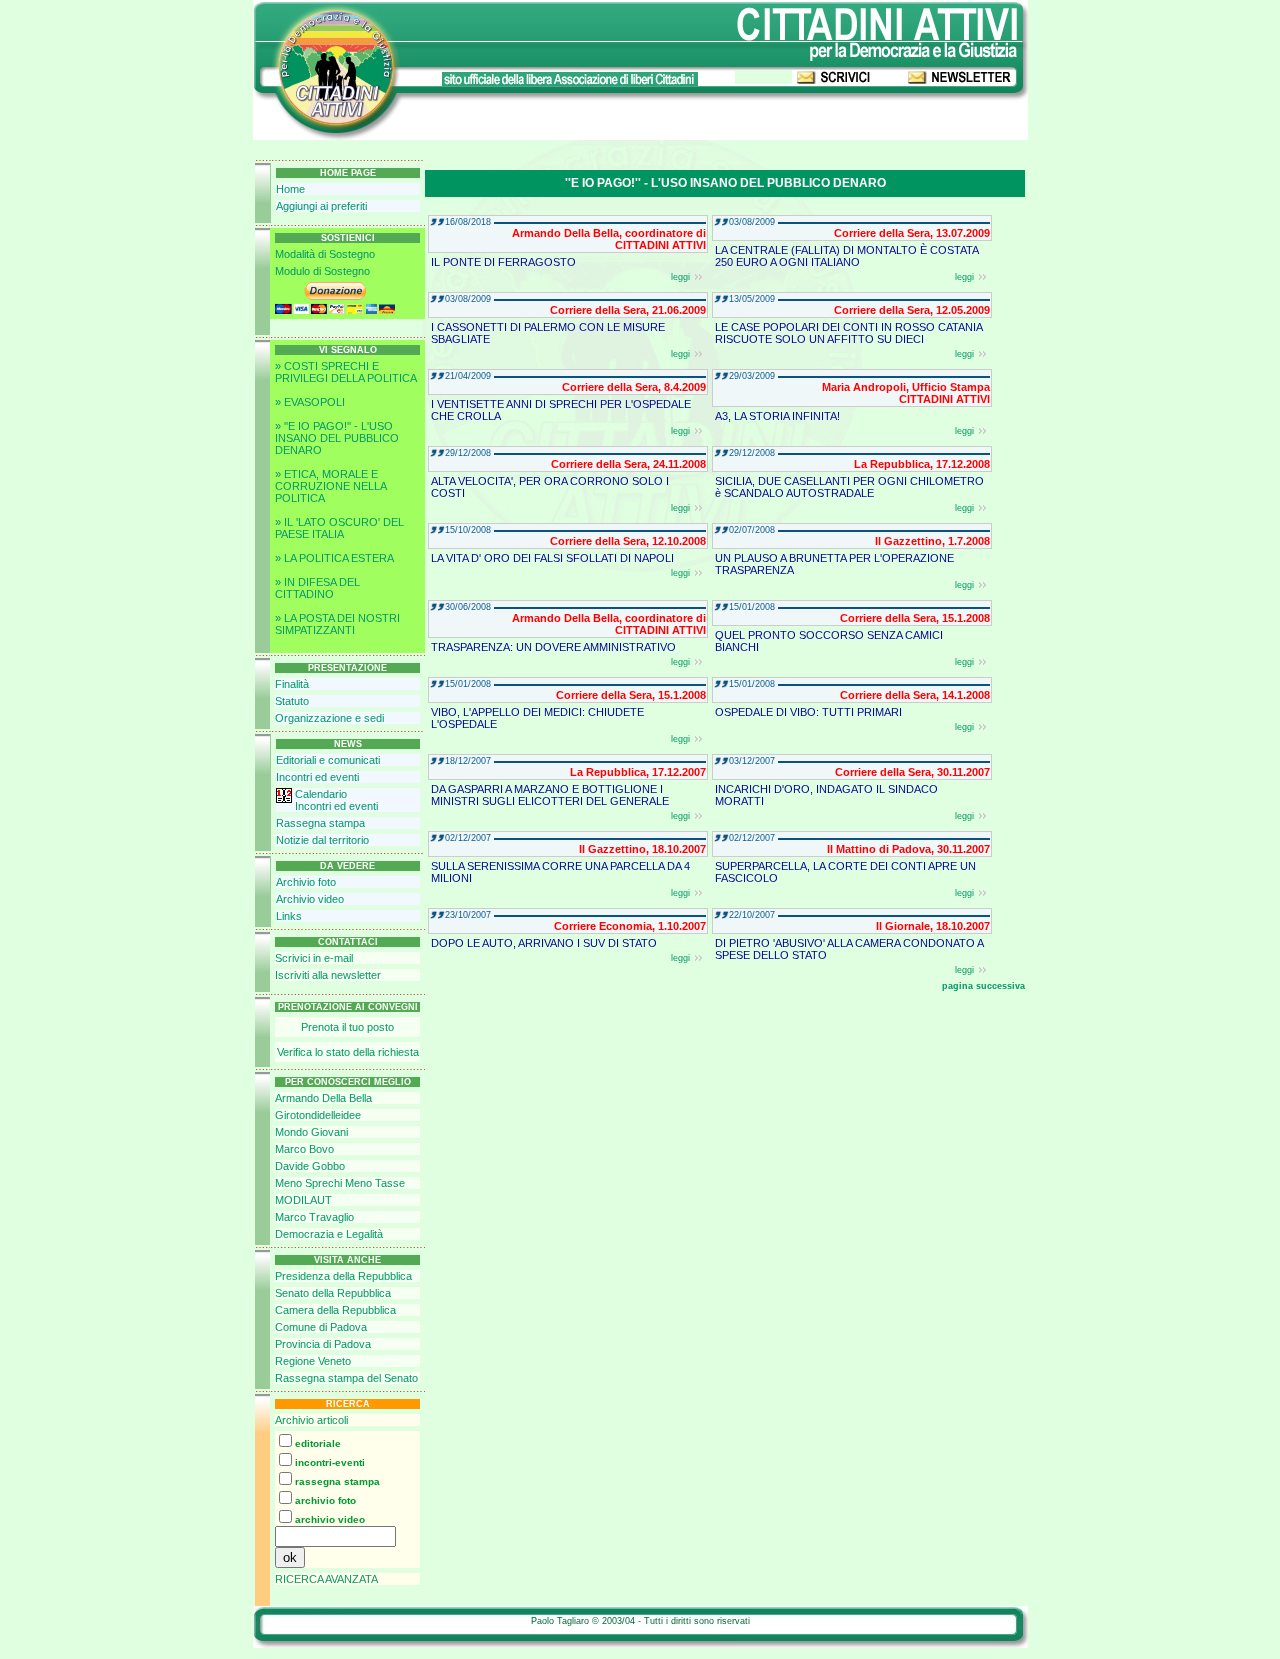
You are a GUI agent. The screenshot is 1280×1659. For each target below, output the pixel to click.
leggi (680, 277)
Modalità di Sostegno (325, 254)
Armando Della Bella (323, 1098)
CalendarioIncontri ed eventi (336, 800)
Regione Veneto (313, 1361)
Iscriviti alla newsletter (328, 975)
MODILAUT (303, 1200)
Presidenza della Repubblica (343, 1276)
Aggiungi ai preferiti (321, 206)
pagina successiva (983, 986)
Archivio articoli (311, 1420)
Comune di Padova (321, 1327)
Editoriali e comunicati (328, 760)
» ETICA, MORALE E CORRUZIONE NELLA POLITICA (330, 486)
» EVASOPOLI (310, 402)
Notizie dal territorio (322, 840)
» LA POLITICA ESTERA (334, 558)
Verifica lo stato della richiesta (348, 1052)
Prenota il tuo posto (347, 1027)
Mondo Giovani (311, 1132)
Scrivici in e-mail (314, 958)
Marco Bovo (304, 1149)
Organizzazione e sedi (329, 718)
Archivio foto (306, 882)
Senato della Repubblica (333, 1293)
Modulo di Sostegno (322, 271)
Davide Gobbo (310, 1166)
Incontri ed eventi (317, 777)
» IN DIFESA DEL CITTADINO (317, 588)
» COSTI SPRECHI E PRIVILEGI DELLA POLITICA (346, 372)
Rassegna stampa (320, 823)
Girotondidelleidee (318, 1115)
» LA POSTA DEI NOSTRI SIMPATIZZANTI (337, 624)
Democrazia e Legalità (329, 1234)
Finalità (292, 684)
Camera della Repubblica (335, 1310)
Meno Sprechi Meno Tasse (340, 1183)
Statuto (292, 701)
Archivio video (310, 899)
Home (290, 189)
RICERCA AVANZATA (326, 1579)
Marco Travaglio (314, 1217)
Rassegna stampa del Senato (346, 1378)
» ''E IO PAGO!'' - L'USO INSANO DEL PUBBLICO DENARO (337, 438)
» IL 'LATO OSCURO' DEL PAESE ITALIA (339, 528)
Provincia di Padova (323, 1344)
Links (289, 916)
